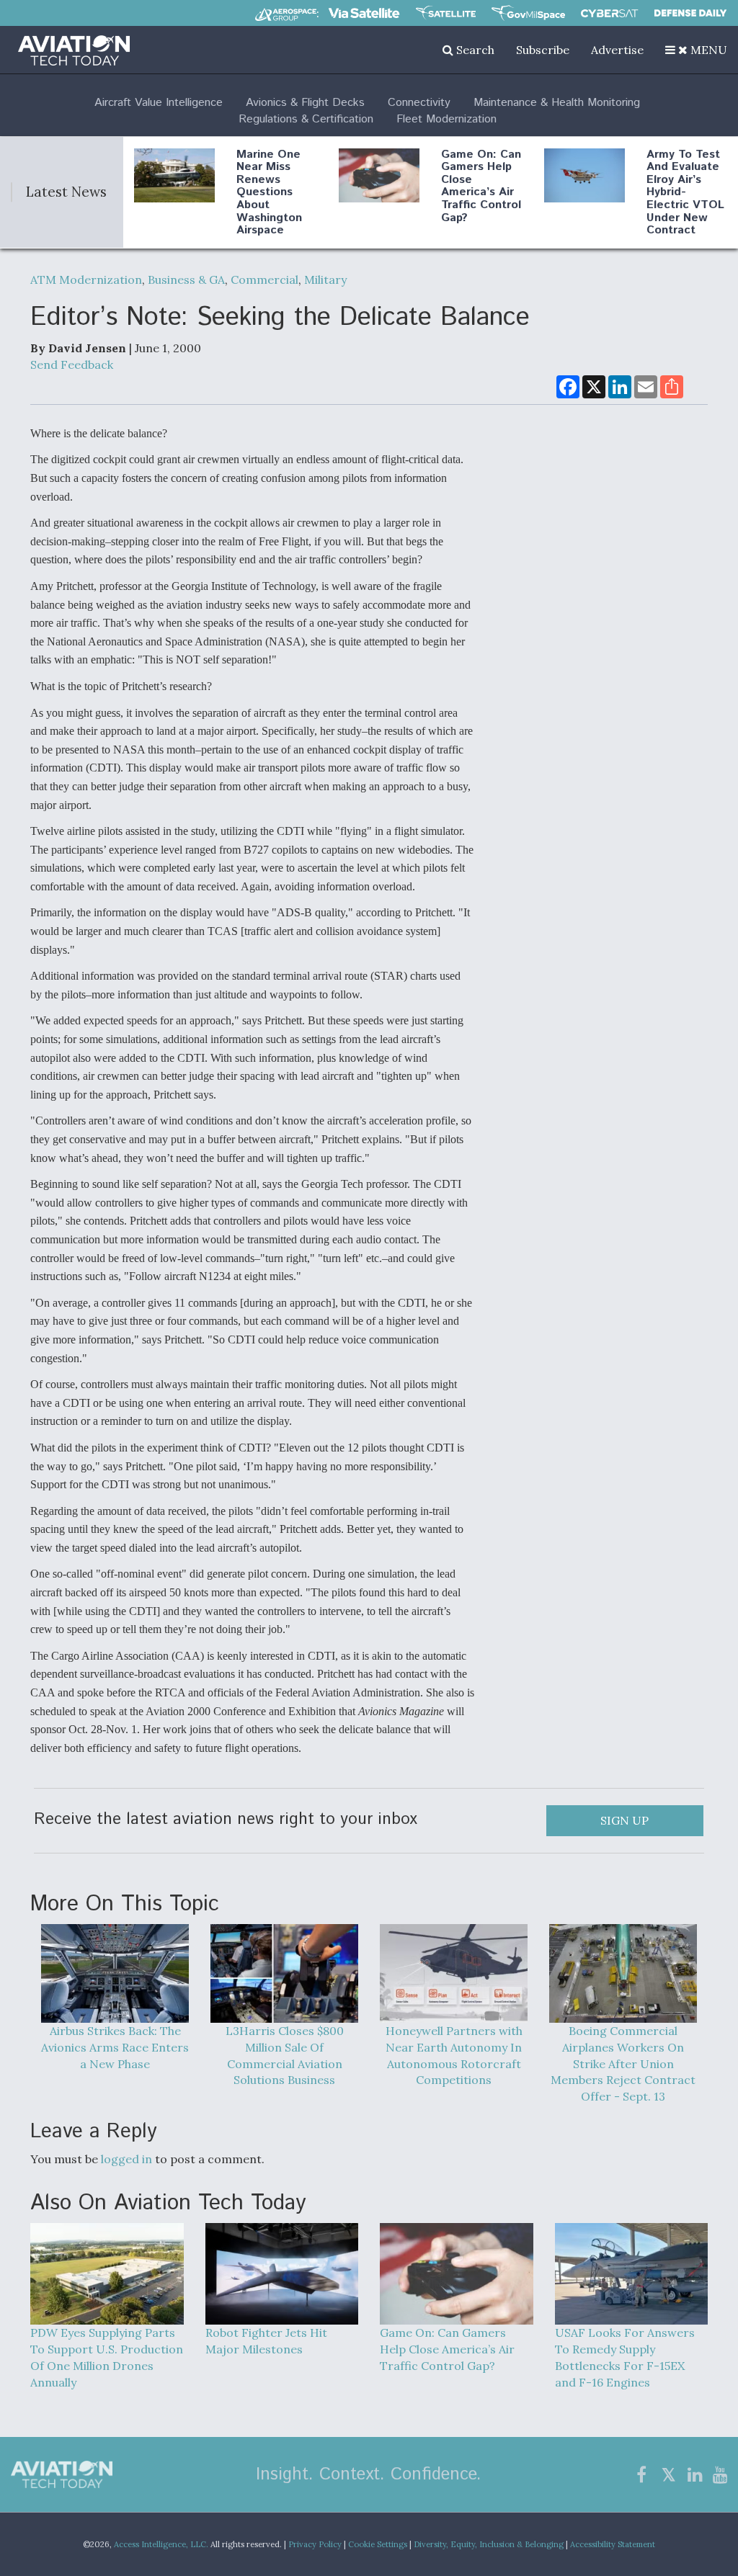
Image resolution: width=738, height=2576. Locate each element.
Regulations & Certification (306, 119)
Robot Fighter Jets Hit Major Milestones (266, 2341)
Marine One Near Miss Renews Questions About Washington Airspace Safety (269, 199)
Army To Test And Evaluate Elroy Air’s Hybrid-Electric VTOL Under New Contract (685, 193)
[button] (696, 50)
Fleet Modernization (446, 119)
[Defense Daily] (690, 13)
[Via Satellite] (364, 13)
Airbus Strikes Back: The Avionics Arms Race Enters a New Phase (115, 2047)
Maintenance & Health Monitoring (557, 103)
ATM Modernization (86, 279)
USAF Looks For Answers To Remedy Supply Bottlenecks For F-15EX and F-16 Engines (625, 2357)
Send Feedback (72, 365)
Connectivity (419, 103)
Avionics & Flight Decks (305, 103)
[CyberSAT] (609, 13)
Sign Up (624, 1820)
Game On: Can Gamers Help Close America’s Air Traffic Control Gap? (481, 186)
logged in (126, 2159)
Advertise (617, 50)
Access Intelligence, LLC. (161, 2544)
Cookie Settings (378, 2544)
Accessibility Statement (613, 2544)
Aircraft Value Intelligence (159, 103)
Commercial (264, 279)
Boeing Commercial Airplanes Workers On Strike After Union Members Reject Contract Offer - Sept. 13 (623, 2063)
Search (474, 50)
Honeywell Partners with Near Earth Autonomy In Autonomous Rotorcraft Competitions (454, 2055)
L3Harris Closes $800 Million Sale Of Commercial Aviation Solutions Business (285, 2055)
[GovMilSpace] (528, 13)
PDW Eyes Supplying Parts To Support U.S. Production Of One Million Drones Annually (107, 2357)
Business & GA (186, 279)
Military (325, 279)
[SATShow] (446, 13)
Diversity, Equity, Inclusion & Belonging (489, 2544)
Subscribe (543, 50)
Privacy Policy (315, 2544)
